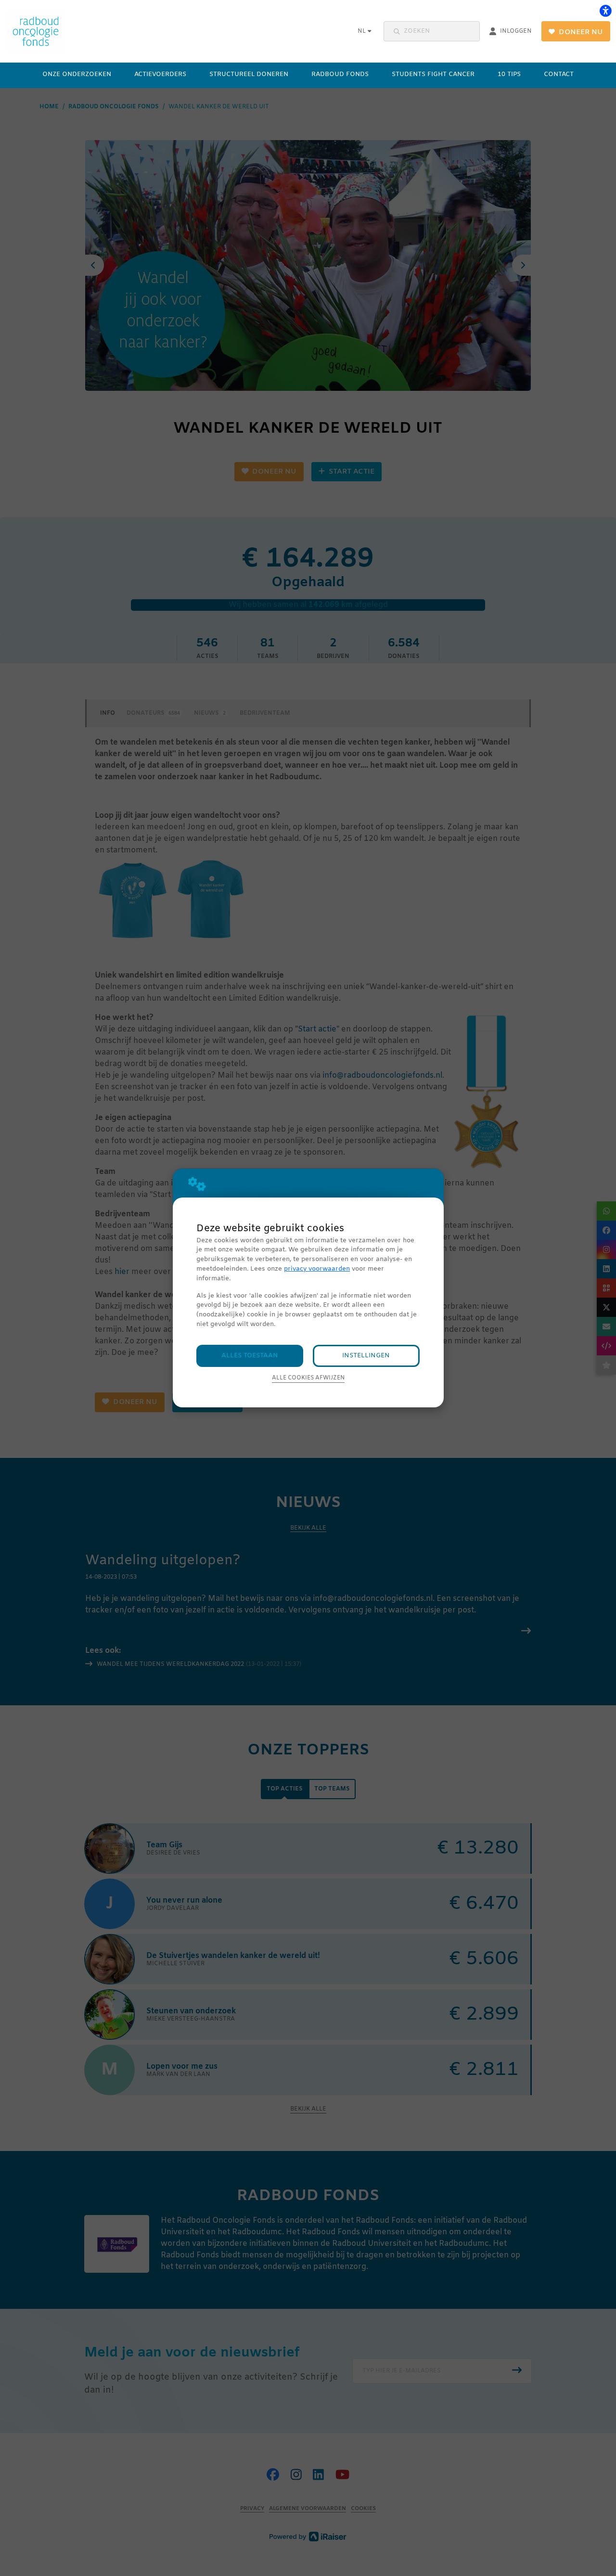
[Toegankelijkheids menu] (605, 11)
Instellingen (366, 1356)
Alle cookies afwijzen (308, 1378)
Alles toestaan (250, 1356)
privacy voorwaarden (317, 1269)
